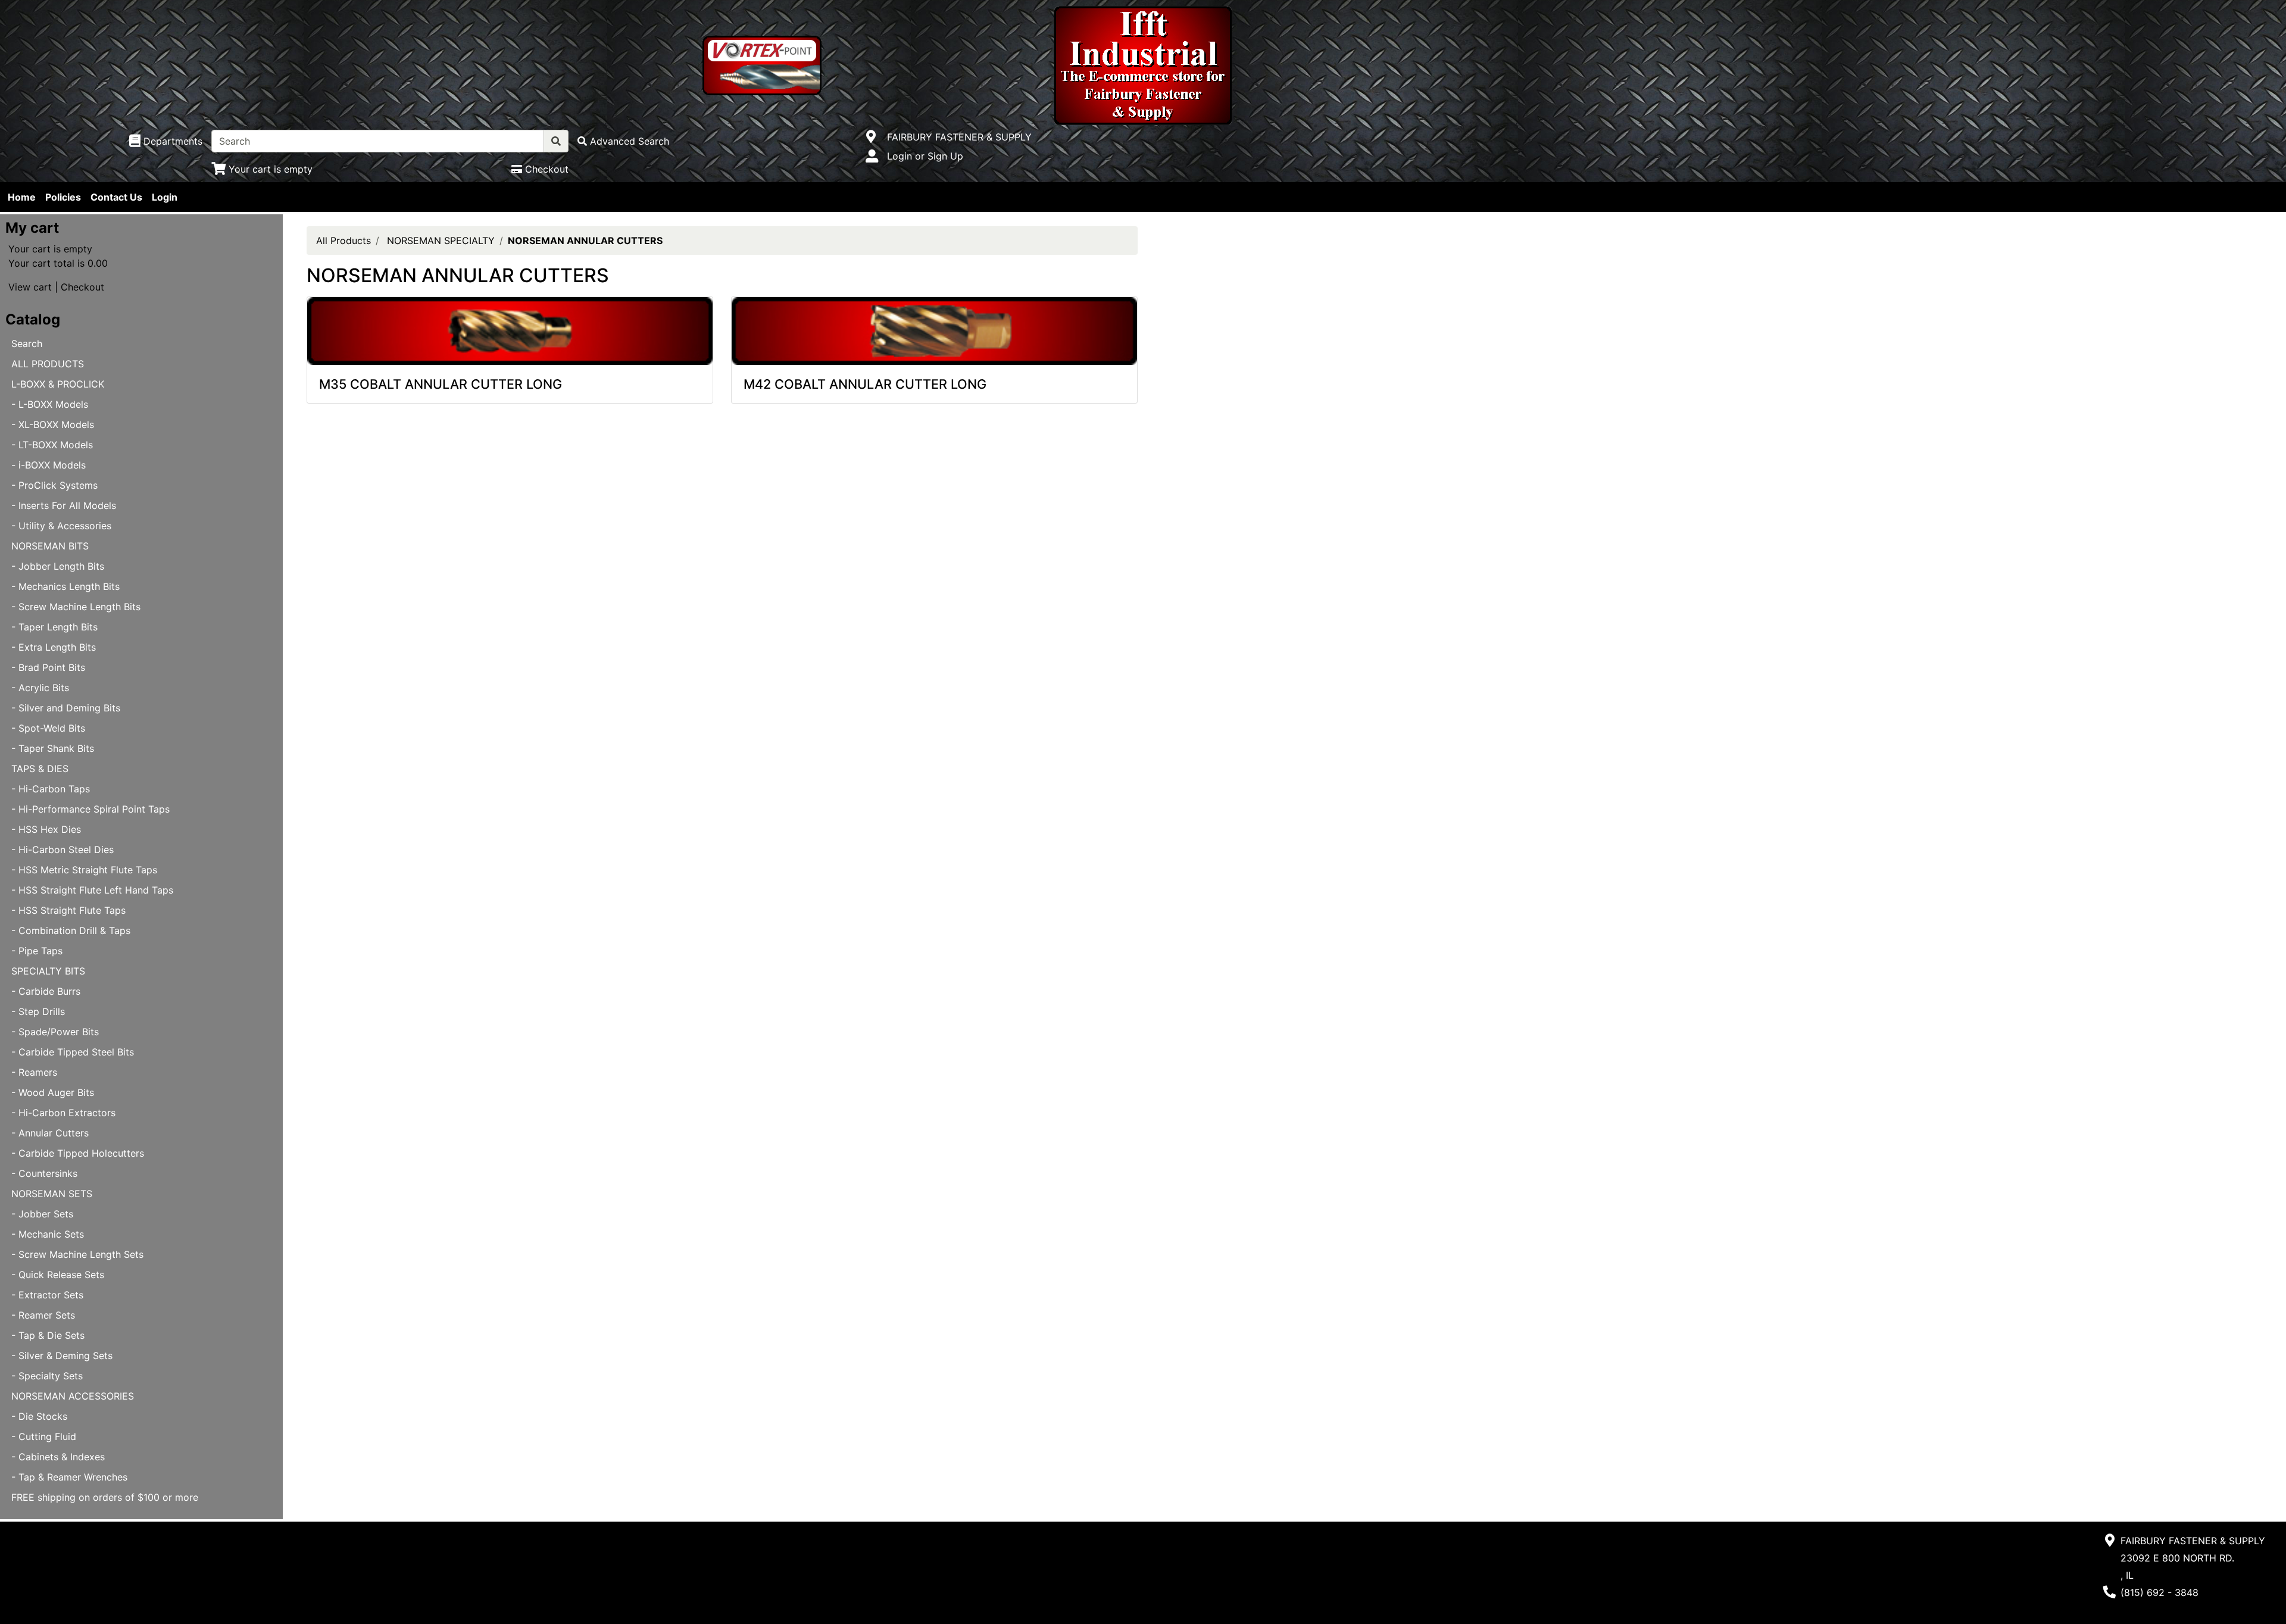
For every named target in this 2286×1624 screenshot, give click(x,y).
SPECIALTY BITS (48, 971)
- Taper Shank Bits (53, 748)
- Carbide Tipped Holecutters (78, 1153)
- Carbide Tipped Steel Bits (73, 1052)
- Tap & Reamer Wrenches (69, 1477)
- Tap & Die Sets (48, 1335)
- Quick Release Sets (58, 1275)
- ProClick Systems (54, 485)
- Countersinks (44, 1173)
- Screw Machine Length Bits (76, 607)
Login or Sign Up (925, 156)
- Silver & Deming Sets (62, 1356)
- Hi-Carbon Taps (51, 789)
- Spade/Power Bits (55, 1032)
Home (22, 197)
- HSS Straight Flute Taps (68, 910)
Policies (63, 197)
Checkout (82, 287)
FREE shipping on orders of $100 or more (105, 1497)
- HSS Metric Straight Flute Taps (84, 870)
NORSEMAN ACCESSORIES (73, 1396)
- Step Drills (38, 1011)
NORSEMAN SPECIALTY (441, 241)
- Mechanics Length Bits (65, 586)
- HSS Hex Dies (46, 829)
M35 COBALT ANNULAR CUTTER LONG (441, 384)
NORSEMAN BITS (50, 546)
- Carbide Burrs (46, 991)
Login (165, 197)
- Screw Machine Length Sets (77, 1254)
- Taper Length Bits (54, 627)
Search (27, 343)
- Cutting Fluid (44, 1436)
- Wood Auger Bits (53, 1092)
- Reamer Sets (43, 1315)
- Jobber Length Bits (58, 566)
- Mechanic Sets (48, 1234)
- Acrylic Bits (40, 688)
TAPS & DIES (40, 769)
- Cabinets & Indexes (58, 1457)
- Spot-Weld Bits (48, 728)
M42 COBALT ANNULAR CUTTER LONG (865, 384)
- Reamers (34, 1072)
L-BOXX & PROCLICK (58, 384)
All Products (343, 241)
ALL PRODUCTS (48, 364)
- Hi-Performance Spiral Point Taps (90, 809)
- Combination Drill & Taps (71, 930)
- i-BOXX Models (49, 465)
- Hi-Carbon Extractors (63, 1113)
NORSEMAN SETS (52, 1194)
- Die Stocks (39, 1416)
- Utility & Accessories (61, 526)
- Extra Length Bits (54, 647)
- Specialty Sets (47, 1376)
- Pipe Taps (37, 951)
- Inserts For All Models (64, 505)
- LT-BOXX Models (52, 445)
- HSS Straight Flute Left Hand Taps (92, 890)
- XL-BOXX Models (53, 424)
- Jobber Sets (42, 1214)
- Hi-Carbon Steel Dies (63, 850)
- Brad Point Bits (48, 667)
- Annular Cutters (50, 1133)
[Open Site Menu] (871, 137)
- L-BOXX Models (50, 404)
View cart (30, 287)
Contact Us (116, 197)
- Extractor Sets (47, 1295)
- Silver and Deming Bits (66, 708)
